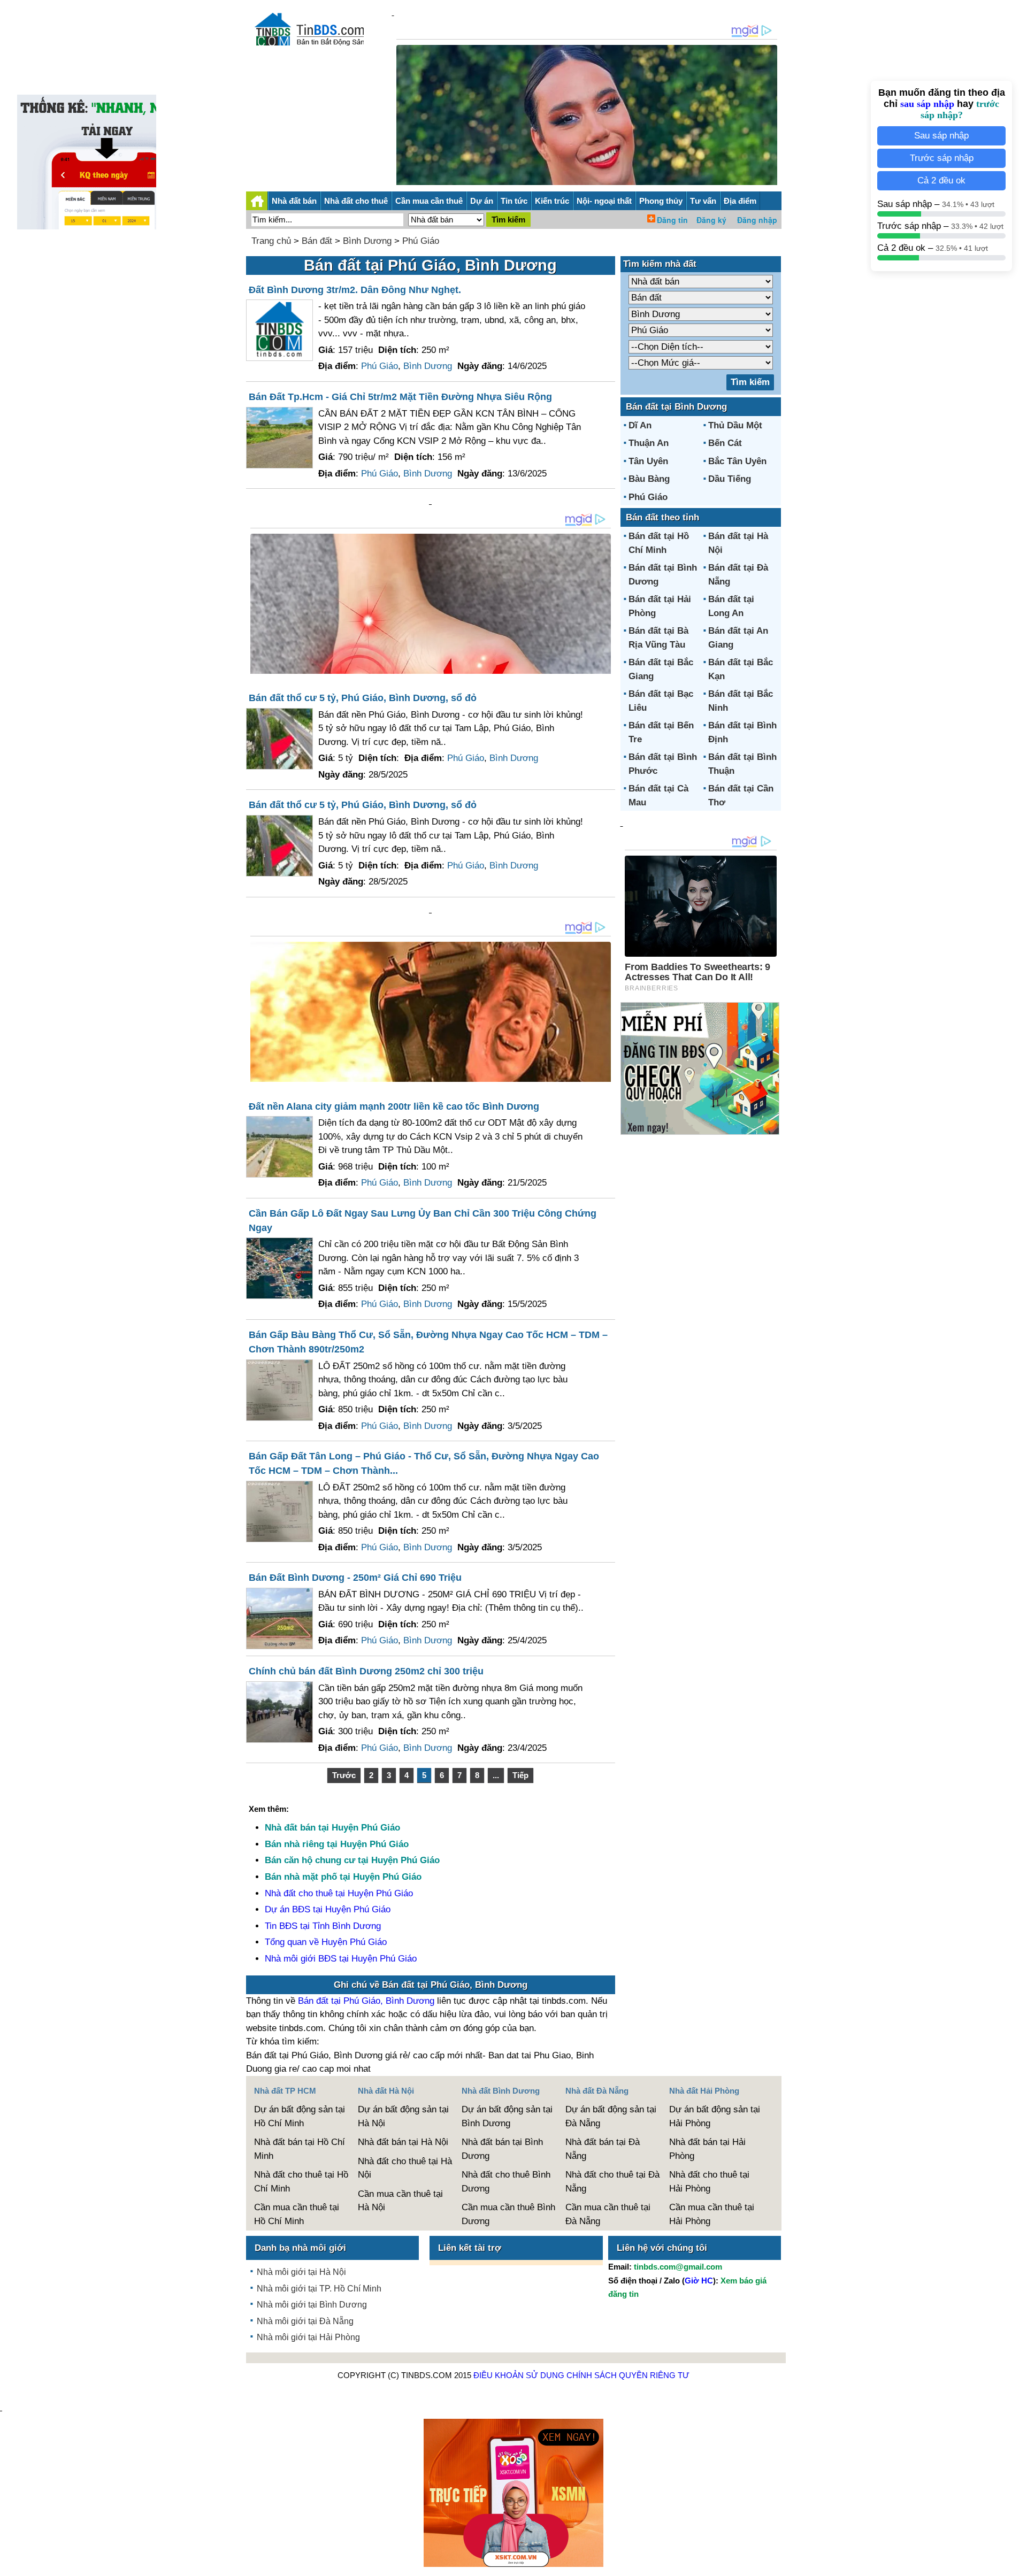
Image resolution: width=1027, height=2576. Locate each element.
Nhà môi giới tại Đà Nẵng (305, 2321)
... (496, 1775)
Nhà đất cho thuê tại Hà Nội (405, 2168)
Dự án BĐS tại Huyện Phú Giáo (328, 1909)
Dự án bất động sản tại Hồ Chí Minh (300, 2116)
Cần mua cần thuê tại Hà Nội (400, 2201)
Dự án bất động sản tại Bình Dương (507, 2116)
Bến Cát (725, 443)
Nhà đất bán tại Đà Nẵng (603, 2149)
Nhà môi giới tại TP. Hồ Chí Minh (319, 2289)
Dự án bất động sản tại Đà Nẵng (611, 2116)
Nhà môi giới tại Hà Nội (301, 2272)
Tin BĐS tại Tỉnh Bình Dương (323, 1926)
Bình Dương (367, 241)
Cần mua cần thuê (429, 201)
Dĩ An (640, 425)
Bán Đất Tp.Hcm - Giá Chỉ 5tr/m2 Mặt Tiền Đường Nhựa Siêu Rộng (400, 397)
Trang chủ (271, 241)
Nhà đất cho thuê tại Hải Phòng (709, 2182)
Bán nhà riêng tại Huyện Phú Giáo (337, 1844)
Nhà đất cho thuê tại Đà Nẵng (612, 2182)
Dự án (482, 201)
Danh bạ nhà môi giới (300, 2248)
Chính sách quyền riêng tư (628, 2375)
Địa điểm (740, 201)
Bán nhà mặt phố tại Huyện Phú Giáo (343, 1877)
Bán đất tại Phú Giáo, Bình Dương (366, 2001)
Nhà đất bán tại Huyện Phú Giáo (332, 1828)
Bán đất (317, 241)
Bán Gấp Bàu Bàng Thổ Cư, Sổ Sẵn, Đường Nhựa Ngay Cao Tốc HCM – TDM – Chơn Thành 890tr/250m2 (428, 1342)
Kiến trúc (552, 201)
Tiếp (520, 1775)
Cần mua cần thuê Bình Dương (508, 2214)
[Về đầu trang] (1016, 2563)
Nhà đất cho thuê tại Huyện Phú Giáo (339, 1893)
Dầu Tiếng (730, 479)
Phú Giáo (421, 241)
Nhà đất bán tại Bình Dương (502, 2149)
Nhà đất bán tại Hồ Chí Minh (300, 2149)
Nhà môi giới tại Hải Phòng (308, 2337)
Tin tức (514, 201)
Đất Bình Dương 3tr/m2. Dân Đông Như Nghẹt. (355, 290)
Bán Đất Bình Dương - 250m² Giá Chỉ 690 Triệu (355, 1578)
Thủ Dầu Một (735, 425)
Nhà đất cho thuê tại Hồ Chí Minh (301, 2182)
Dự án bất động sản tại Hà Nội (403, 2116)
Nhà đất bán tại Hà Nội (403, 2142)
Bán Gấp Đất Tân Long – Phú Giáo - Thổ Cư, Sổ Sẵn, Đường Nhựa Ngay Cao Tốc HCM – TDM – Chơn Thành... (424, 1463)
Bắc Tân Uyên (737, 461)
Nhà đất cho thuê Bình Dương (506, 2182)
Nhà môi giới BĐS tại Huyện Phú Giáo (341, 1959)
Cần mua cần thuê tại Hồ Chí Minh (297, 2214)
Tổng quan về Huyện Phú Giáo (326, 1942)
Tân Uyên (648, 461)
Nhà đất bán (294, 201)
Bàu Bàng (649, 479)
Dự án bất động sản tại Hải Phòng (715, 2116)
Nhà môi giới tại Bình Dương (312, 2305)
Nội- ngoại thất (604, 201)
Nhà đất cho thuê (356, 201)
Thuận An (649, 443)
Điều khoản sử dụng (519, 2375)
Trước (344, 1775)
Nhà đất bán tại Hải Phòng (707, 2149)
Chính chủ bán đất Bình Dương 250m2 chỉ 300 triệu (366, 1671)
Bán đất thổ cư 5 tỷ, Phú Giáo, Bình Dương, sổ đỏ (363, 698)
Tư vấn (703, 201)
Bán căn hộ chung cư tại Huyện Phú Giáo (352, 1860)
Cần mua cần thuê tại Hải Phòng (712, 2214)
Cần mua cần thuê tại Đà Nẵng (608, 2214)
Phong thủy (661, 201)
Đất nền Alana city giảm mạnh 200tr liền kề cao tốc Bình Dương (394, 1106)
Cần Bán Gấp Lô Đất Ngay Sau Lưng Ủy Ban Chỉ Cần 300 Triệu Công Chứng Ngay (423, 1221)
